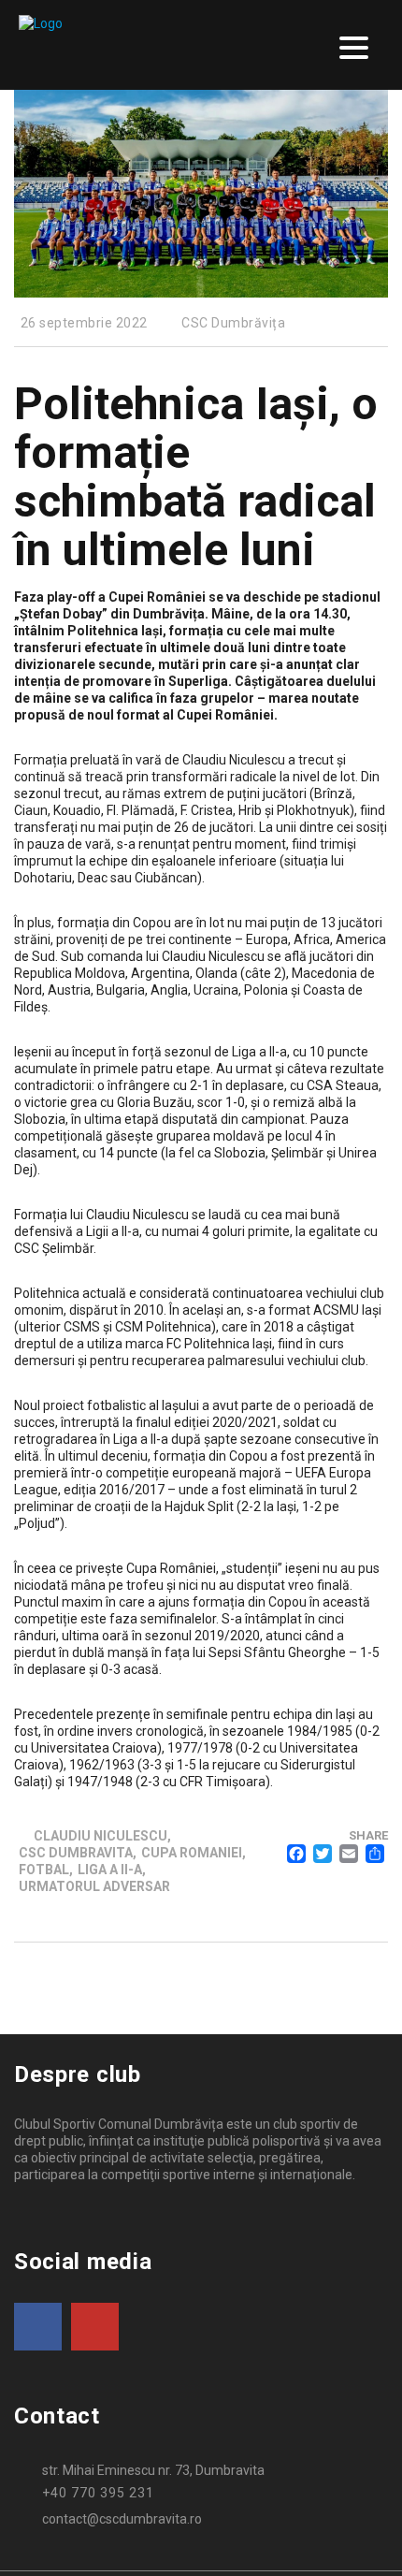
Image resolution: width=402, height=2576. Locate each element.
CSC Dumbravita (76, 1853)
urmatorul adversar (94, 1886)
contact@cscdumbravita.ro (122, 2519)
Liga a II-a (110, 1870)
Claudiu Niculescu (100, 1836)
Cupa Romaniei (192, 1853)
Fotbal (44, 1870)
